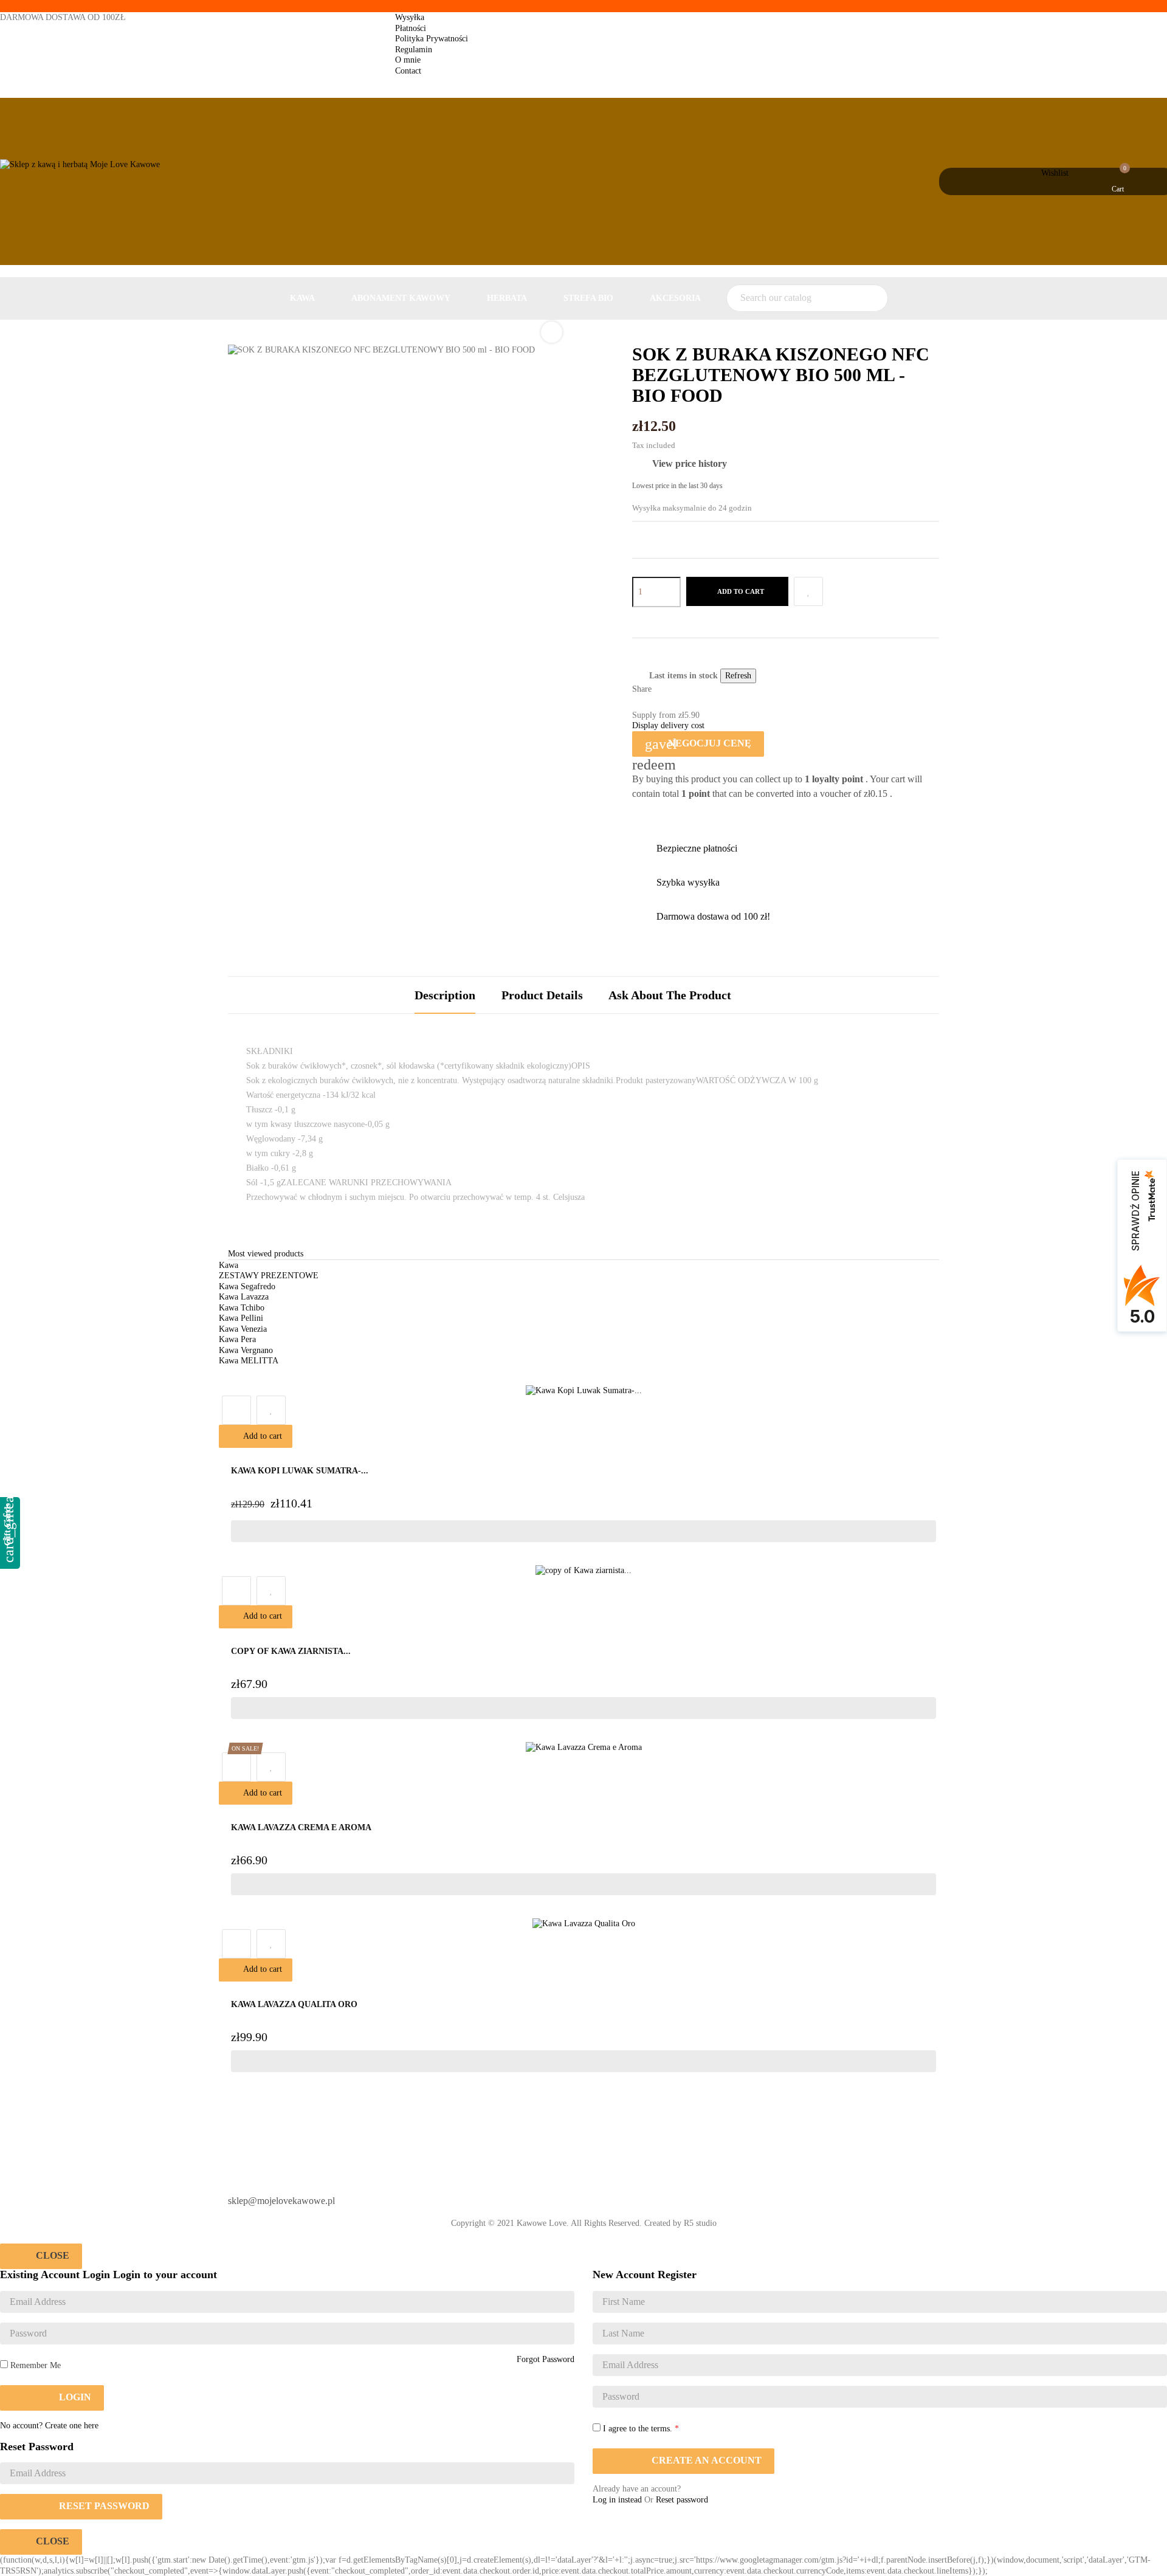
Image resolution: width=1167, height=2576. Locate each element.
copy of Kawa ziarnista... (291, 1651)
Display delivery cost (668, 725)
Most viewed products (266, 1254)
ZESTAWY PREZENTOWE (269, 1276)
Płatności (411, 28)
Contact (408, 71)
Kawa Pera (237, 1339)
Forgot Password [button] (546, 2359)
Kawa (229, 1265)
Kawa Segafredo (247, 1286)
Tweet (683, 690)
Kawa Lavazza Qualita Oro (294, 2004)
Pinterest (700, 690)
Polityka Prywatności (432, 39)
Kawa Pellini (241, 1318)
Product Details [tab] (542, 995)
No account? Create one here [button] (49, 2426)
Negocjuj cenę (698, 744)
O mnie (408, 60)
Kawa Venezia (243, 1329)
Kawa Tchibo (242, 1308)
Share (666, 690)
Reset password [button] (682, 2500)
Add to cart (740, 591)
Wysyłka (410, 17)
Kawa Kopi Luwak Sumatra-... (300, 1471)
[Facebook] (604, 2196)
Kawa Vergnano (246, 1350)
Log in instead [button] (617, 2500)
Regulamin (414, 50)
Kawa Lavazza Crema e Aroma (301, 1827)
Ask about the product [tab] (670, 995)
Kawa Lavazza (244, 1297)
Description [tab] (445, 995)
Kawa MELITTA (249, 1361)
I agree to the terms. (638, 2429)
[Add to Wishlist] (808, 591)
